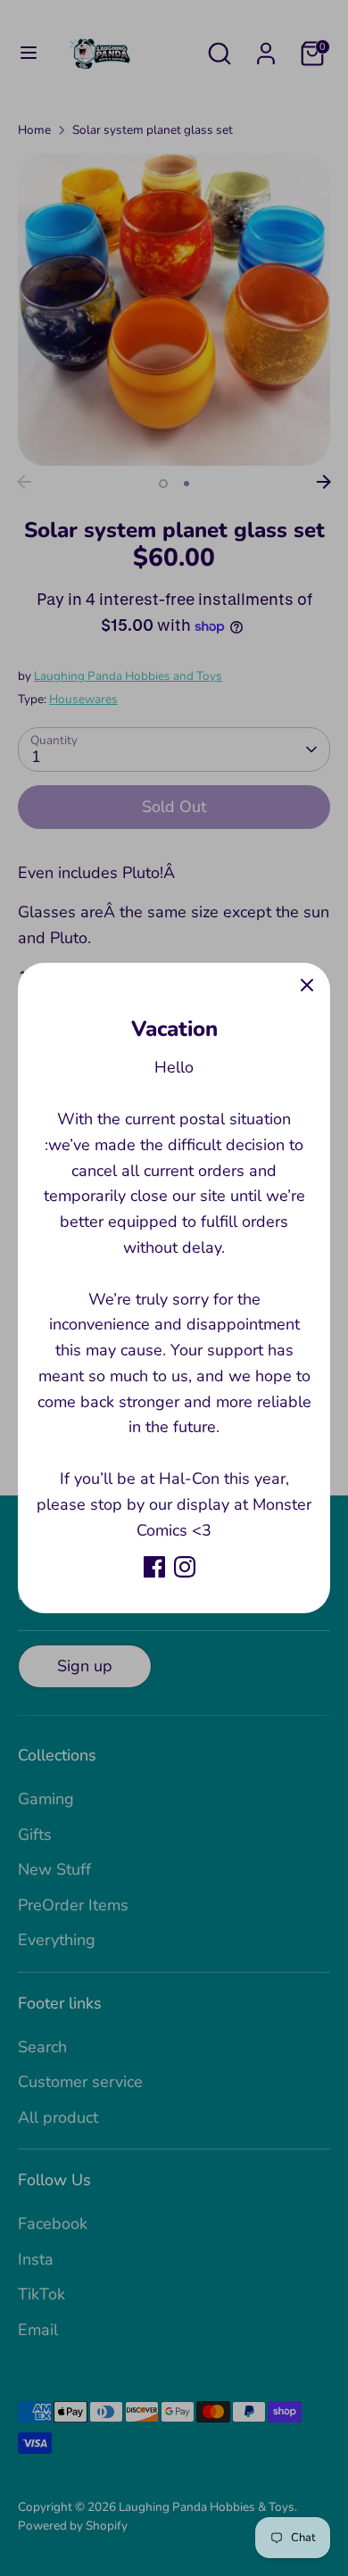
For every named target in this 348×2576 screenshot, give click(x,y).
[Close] (307, 986)
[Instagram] (185, 1567)
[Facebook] (154, 1567)
